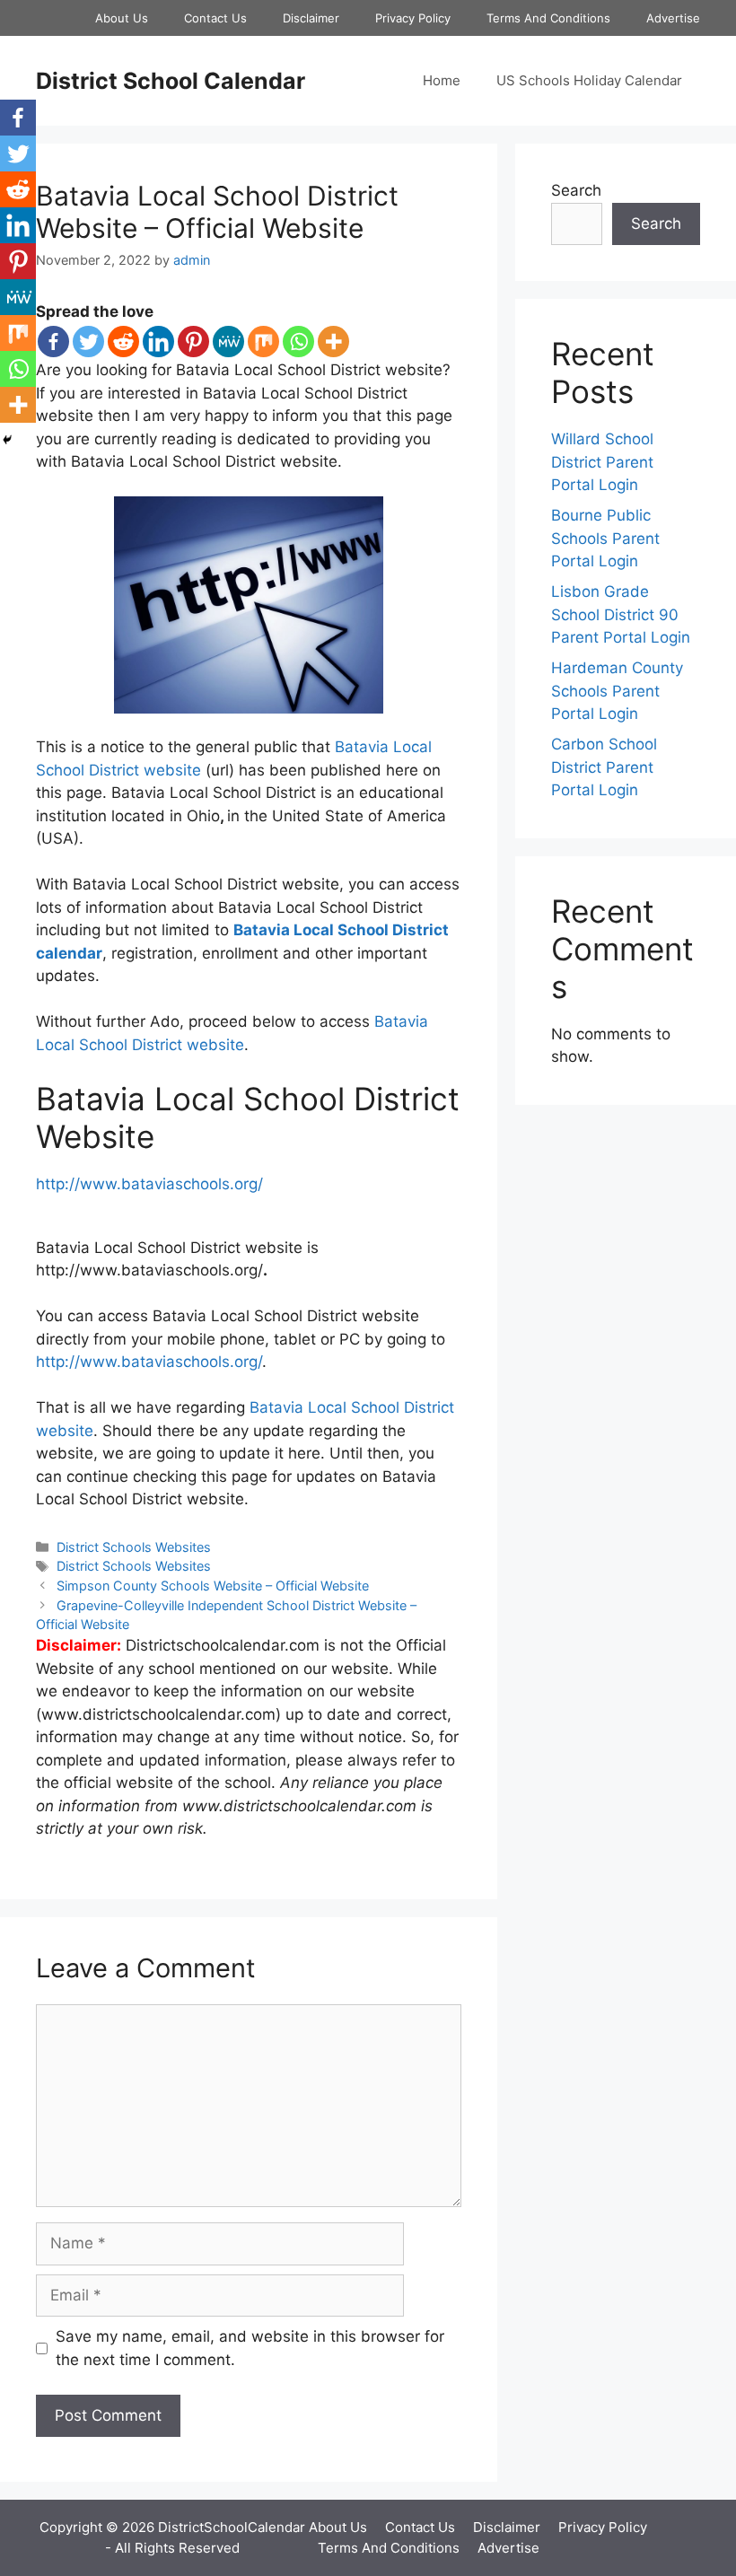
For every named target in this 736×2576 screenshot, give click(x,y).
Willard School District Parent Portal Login (602, 462)
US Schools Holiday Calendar (589, 80)
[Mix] (263, 342)
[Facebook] (53, 342)
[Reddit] (123, 342)
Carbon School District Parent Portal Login (604, 767)
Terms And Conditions (548, 18)
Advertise (673, 18)
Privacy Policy (413, 18)
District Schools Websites (134, 1547)
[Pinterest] (193, 342)
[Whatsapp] (298, 342)
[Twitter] (88, 342)
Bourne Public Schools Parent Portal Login (605, 538)
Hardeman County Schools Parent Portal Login (617, 691)
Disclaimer (311, 18)
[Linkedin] (158, 342)
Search (576, 190)
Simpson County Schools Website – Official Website (213, 1586)
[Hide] (7, 440)
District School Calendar (171, 81)
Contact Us (215, 18)
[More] (333, 342)
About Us (122, 18)
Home (442, 80)
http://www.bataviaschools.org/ (149, 1184)
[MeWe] (228, 342)
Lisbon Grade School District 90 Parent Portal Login (621, 614)
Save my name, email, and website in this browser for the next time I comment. (250, 2348)
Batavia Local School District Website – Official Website (217, 212)
